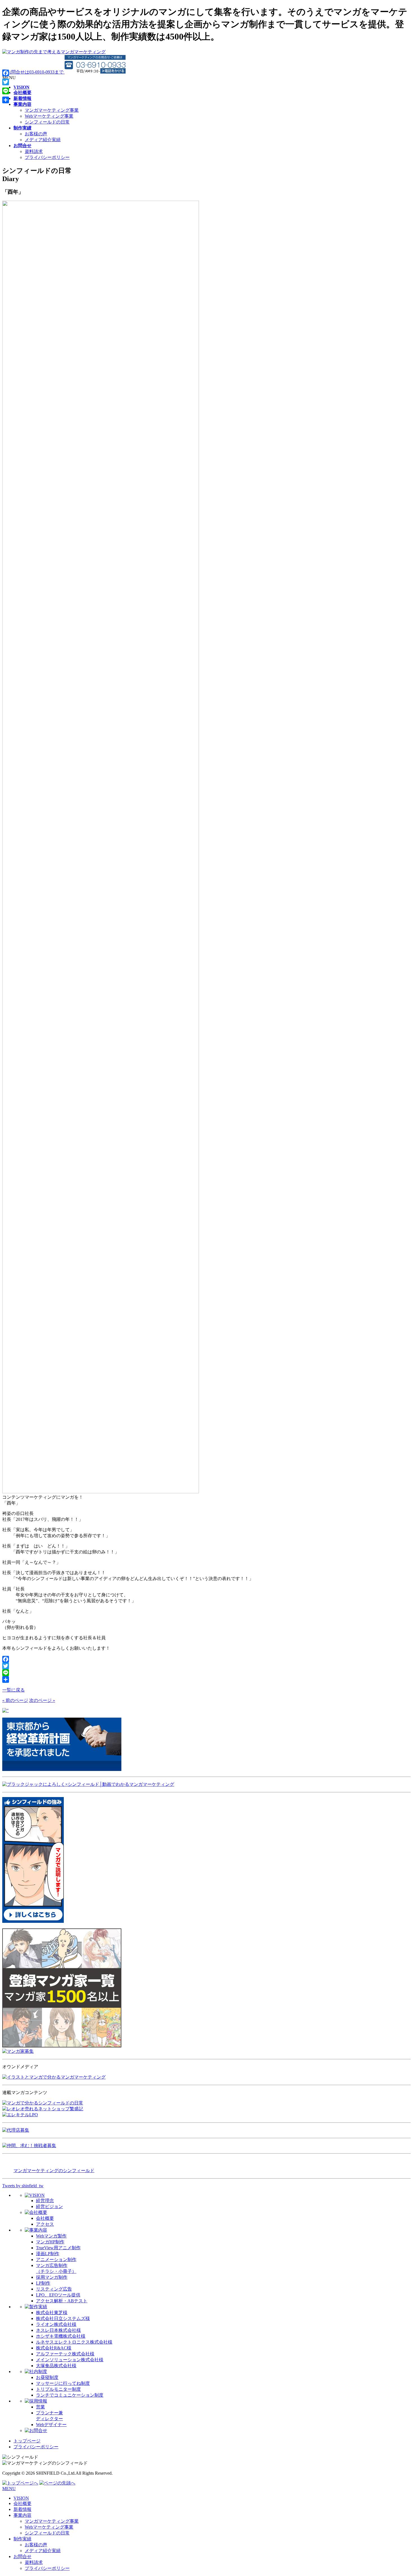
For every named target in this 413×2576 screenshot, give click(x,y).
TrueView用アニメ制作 (58, 2248)
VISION (21, 2498)
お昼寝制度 (47, 2377)
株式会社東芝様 (52, 2313)
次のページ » (42, 1700)
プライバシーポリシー (47, 157)
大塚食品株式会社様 (56, 2366)
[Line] (206, 1673)
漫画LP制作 (48, 2254)
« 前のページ (15, 1700)
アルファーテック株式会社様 (65, 2354)
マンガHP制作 (50, 2242)
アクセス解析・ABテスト (62, 2301)
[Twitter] (206, 1666)
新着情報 (22, 2509)
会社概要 (45, 2218)
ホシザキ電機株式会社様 (61, 2336)
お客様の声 (36, 134)
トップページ (27, 2441)
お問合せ (22, 2556)
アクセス (45, 2224)
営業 (40, 2407)
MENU (9, 2489)
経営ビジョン (49, 2206)
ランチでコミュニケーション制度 (70, 2395)
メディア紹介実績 (43, 140)
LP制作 (43, 2283)
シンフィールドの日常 (47, 122)
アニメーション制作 (56, 2260)
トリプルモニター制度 (58, 2389)
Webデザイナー (51, 2425)
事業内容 (22, 2515)
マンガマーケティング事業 (52, 110)
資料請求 (34, 151)
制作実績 (22, 2539)
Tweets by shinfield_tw (23, 2186)
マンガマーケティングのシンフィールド (54, 2171)
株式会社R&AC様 (54, 2348)
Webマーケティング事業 (49, 116)
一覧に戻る (13, 1690)
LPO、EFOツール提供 (58, 2295)
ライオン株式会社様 (56, 2324)
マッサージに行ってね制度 (63, 2383)
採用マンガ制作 (52, 2277)
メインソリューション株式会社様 (70, 2360)
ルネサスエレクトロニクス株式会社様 (74, 2342)
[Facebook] (206, 1659)
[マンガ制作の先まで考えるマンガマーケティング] (54, 52)
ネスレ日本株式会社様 (58, 2330)
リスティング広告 (54, 2289)
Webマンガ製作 (51, 2236)
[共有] (206, 1679)
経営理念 (45, 2201)
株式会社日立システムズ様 (63, 2318)
